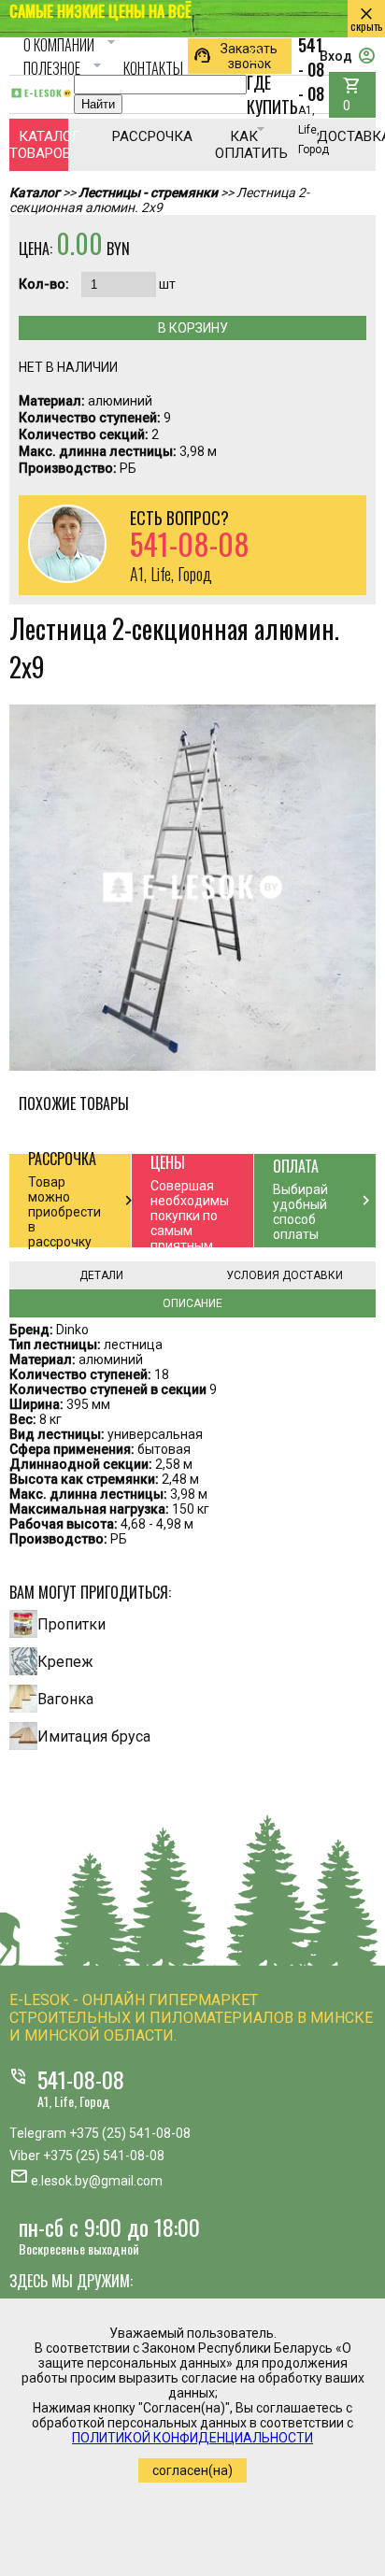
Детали (101, 1275)
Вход (348, 56)
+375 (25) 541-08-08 (130, 2133)
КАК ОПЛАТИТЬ (244, 145)
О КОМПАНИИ (72, 45)
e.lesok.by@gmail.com (97, 2181)
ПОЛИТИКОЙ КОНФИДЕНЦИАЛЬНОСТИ (192, 2438)
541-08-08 (81, 2079)
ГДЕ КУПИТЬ (272, 93)
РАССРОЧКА (142, 136)
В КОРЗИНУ (193, 328)
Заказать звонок (235, 56)
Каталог (35, 192)
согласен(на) (192, 2470)
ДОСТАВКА (346, 136)
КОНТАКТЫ (153, 68)
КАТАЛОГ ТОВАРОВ (39, 145)
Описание (192, 1303)
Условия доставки (285, 1275)
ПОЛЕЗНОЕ (65, 68)
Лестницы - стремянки (148, 192)
